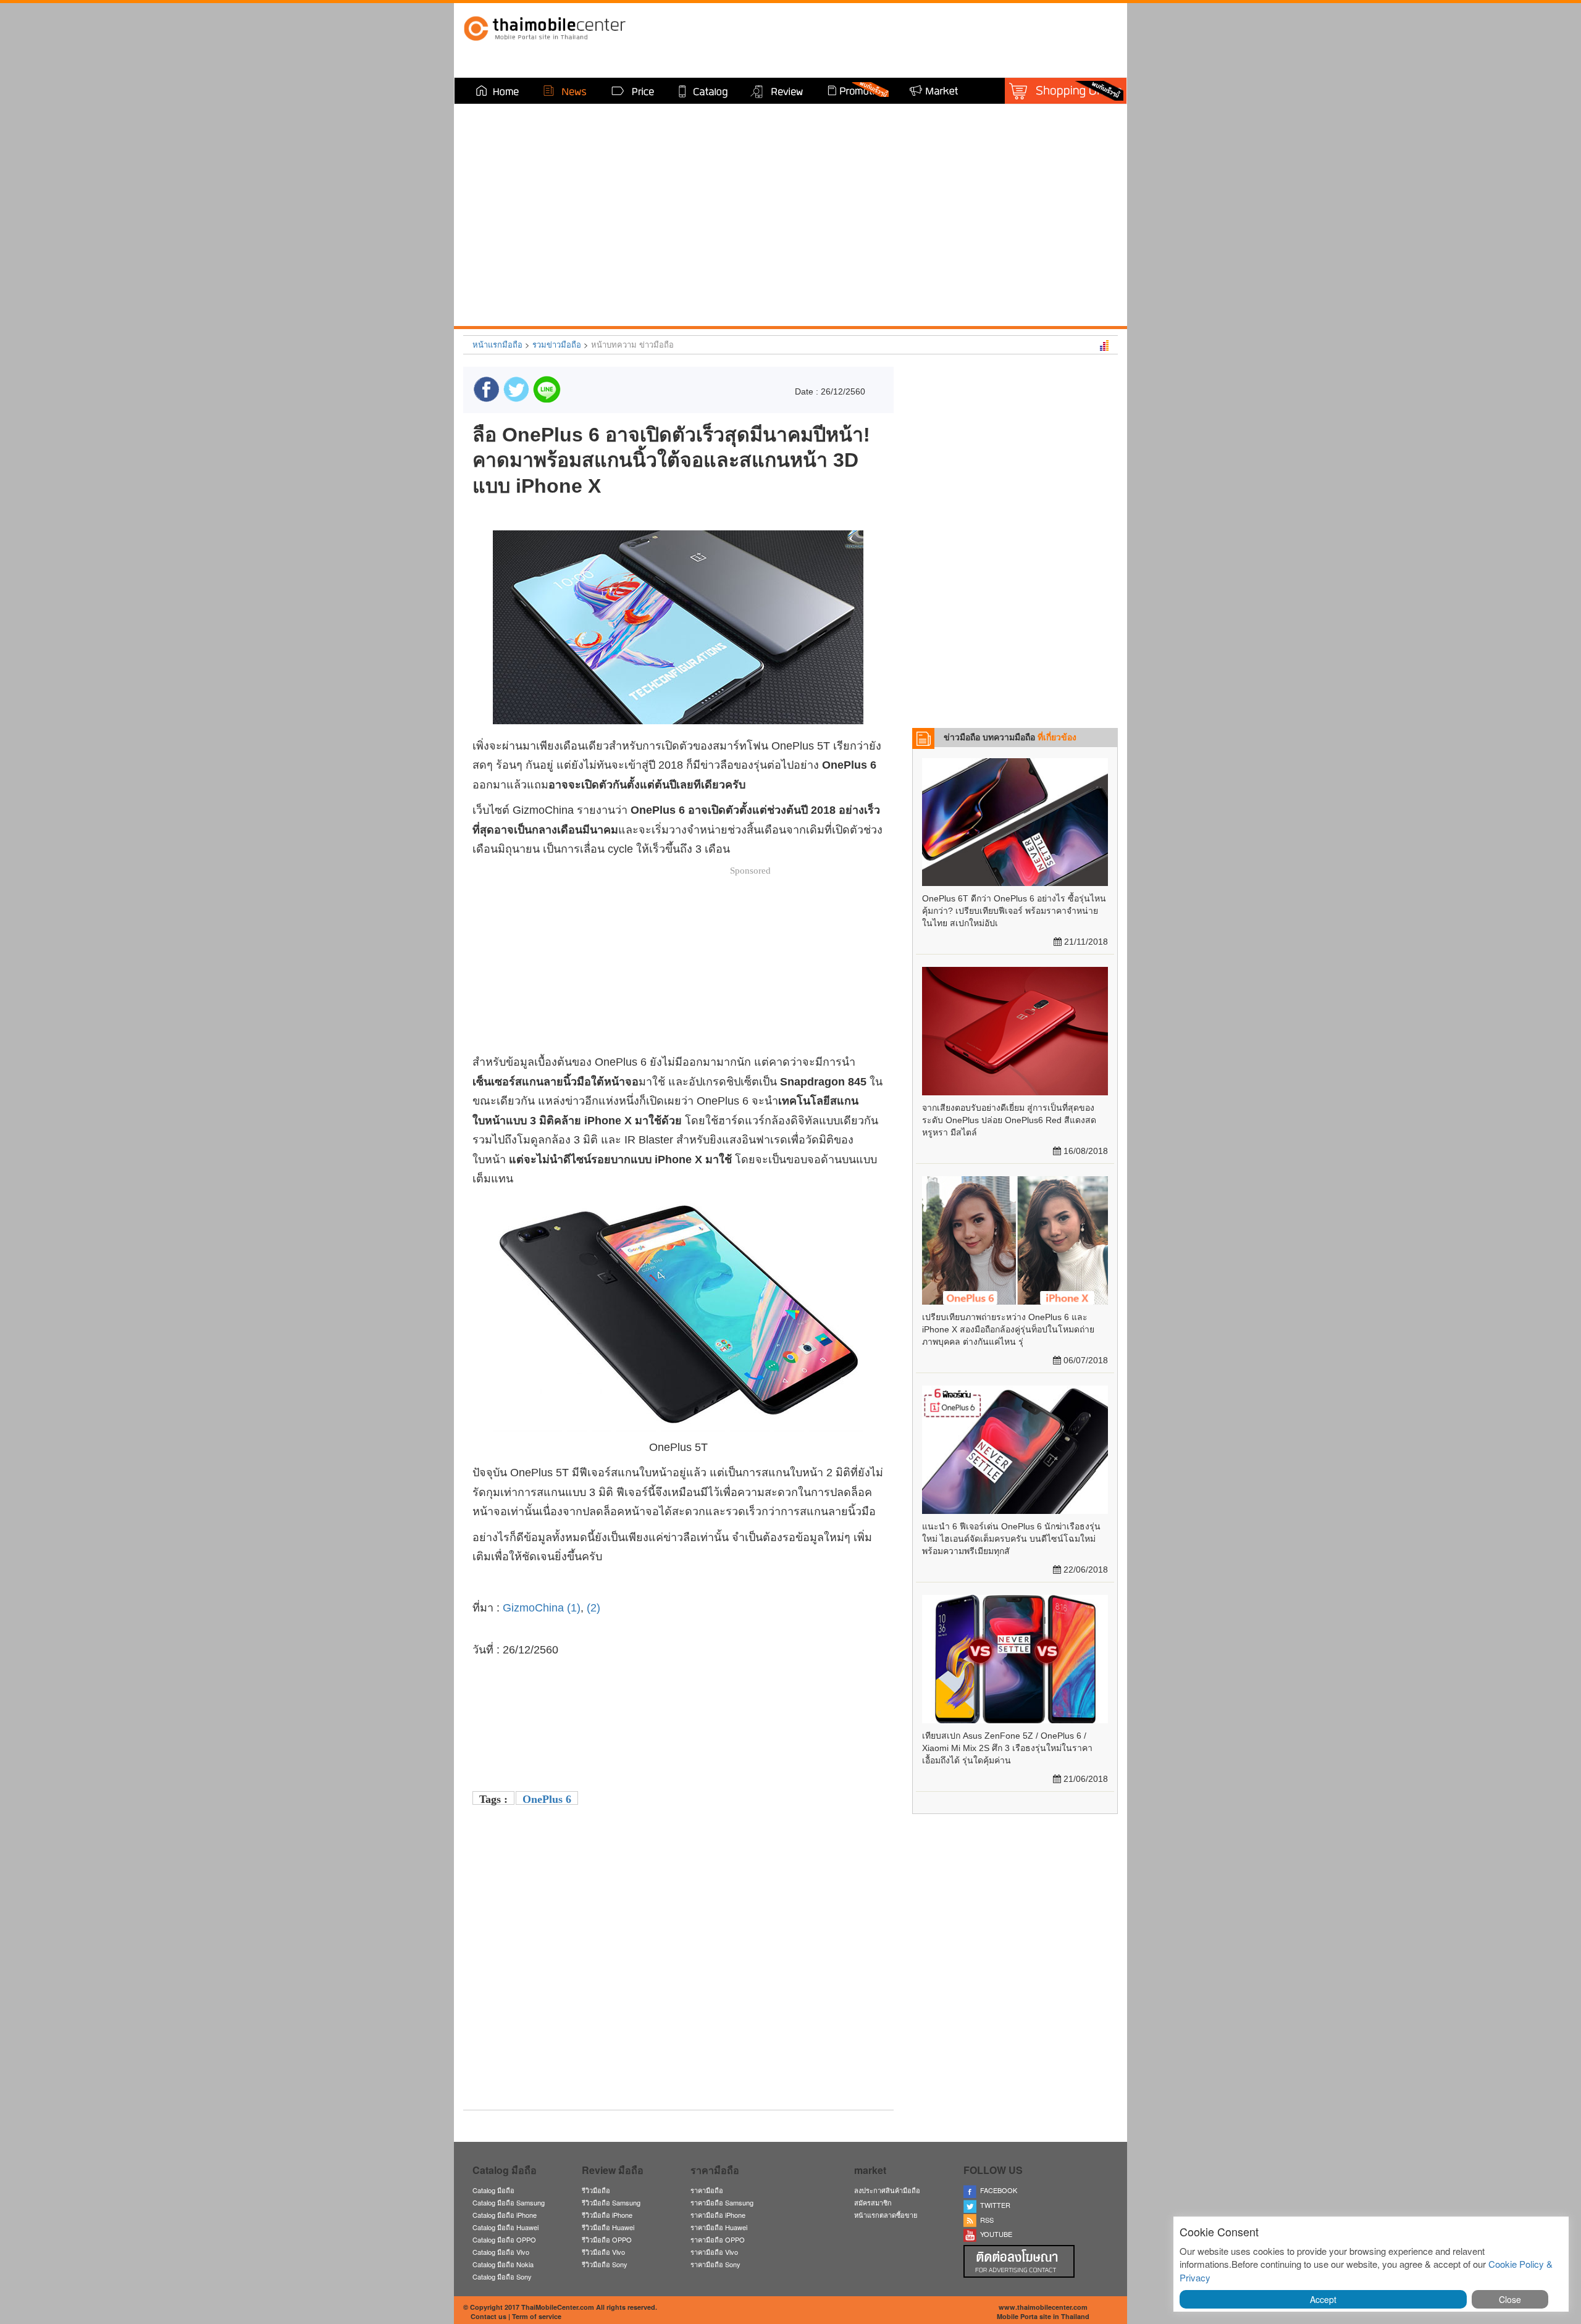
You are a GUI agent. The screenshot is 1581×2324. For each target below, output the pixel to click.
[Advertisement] (678, 2014)
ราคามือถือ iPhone (718, 2215)
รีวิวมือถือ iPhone (607, 2215)
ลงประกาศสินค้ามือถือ (887, 2190)
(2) (595, 1608)
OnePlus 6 (547, 1799)
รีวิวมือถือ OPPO (607, 2239)
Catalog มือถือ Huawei (505, 2227)
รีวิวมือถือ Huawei (608, 2227)
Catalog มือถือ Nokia (503, 2264)
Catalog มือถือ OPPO (504, 2239)
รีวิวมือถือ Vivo (603, 2252)
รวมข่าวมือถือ (557, 344)
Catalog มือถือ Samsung (509, 2202)
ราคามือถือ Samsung (722, 2202)
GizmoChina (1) (542, 1608)
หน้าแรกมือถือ (497, 344)
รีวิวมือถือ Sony (605, 2264)
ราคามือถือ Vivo (714, 2252)
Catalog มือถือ (493, 2190)
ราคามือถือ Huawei (719, 2227)
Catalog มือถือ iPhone (505, 2215)
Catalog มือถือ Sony (502, 2276)
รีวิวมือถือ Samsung (611, 2202)
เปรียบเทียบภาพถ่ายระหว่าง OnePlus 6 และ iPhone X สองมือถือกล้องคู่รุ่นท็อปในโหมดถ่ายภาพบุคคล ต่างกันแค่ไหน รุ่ (1008, 1329)
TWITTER (993, 2205)
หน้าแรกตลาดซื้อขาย (886, 2215)
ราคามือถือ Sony (715, 2264)
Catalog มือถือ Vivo (501, 2252)
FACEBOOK (997, 2190)
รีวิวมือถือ (596, 2190)
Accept (1323, 2299)
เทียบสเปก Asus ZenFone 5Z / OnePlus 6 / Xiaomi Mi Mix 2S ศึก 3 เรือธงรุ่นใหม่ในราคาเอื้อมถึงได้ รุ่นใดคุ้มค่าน (1007, 1748)
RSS (985, 2220)
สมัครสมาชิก (873, 2202)
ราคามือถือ (707, 2190)
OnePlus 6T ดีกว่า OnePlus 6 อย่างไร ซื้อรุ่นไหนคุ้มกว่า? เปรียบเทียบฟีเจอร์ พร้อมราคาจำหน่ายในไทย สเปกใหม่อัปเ (1014, 911)
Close (1510, 2299)
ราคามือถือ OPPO (718, 2239)
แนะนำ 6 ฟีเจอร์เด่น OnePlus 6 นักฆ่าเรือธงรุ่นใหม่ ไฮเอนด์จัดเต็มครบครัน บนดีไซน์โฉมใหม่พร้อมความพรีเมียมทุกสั (1011, 1539)
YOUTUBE (994, 2234)
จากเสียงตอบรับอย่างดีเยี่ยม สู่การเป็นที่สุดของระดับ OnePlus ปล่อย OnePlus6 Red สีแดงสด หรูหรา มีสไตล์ (1009, 1120)
